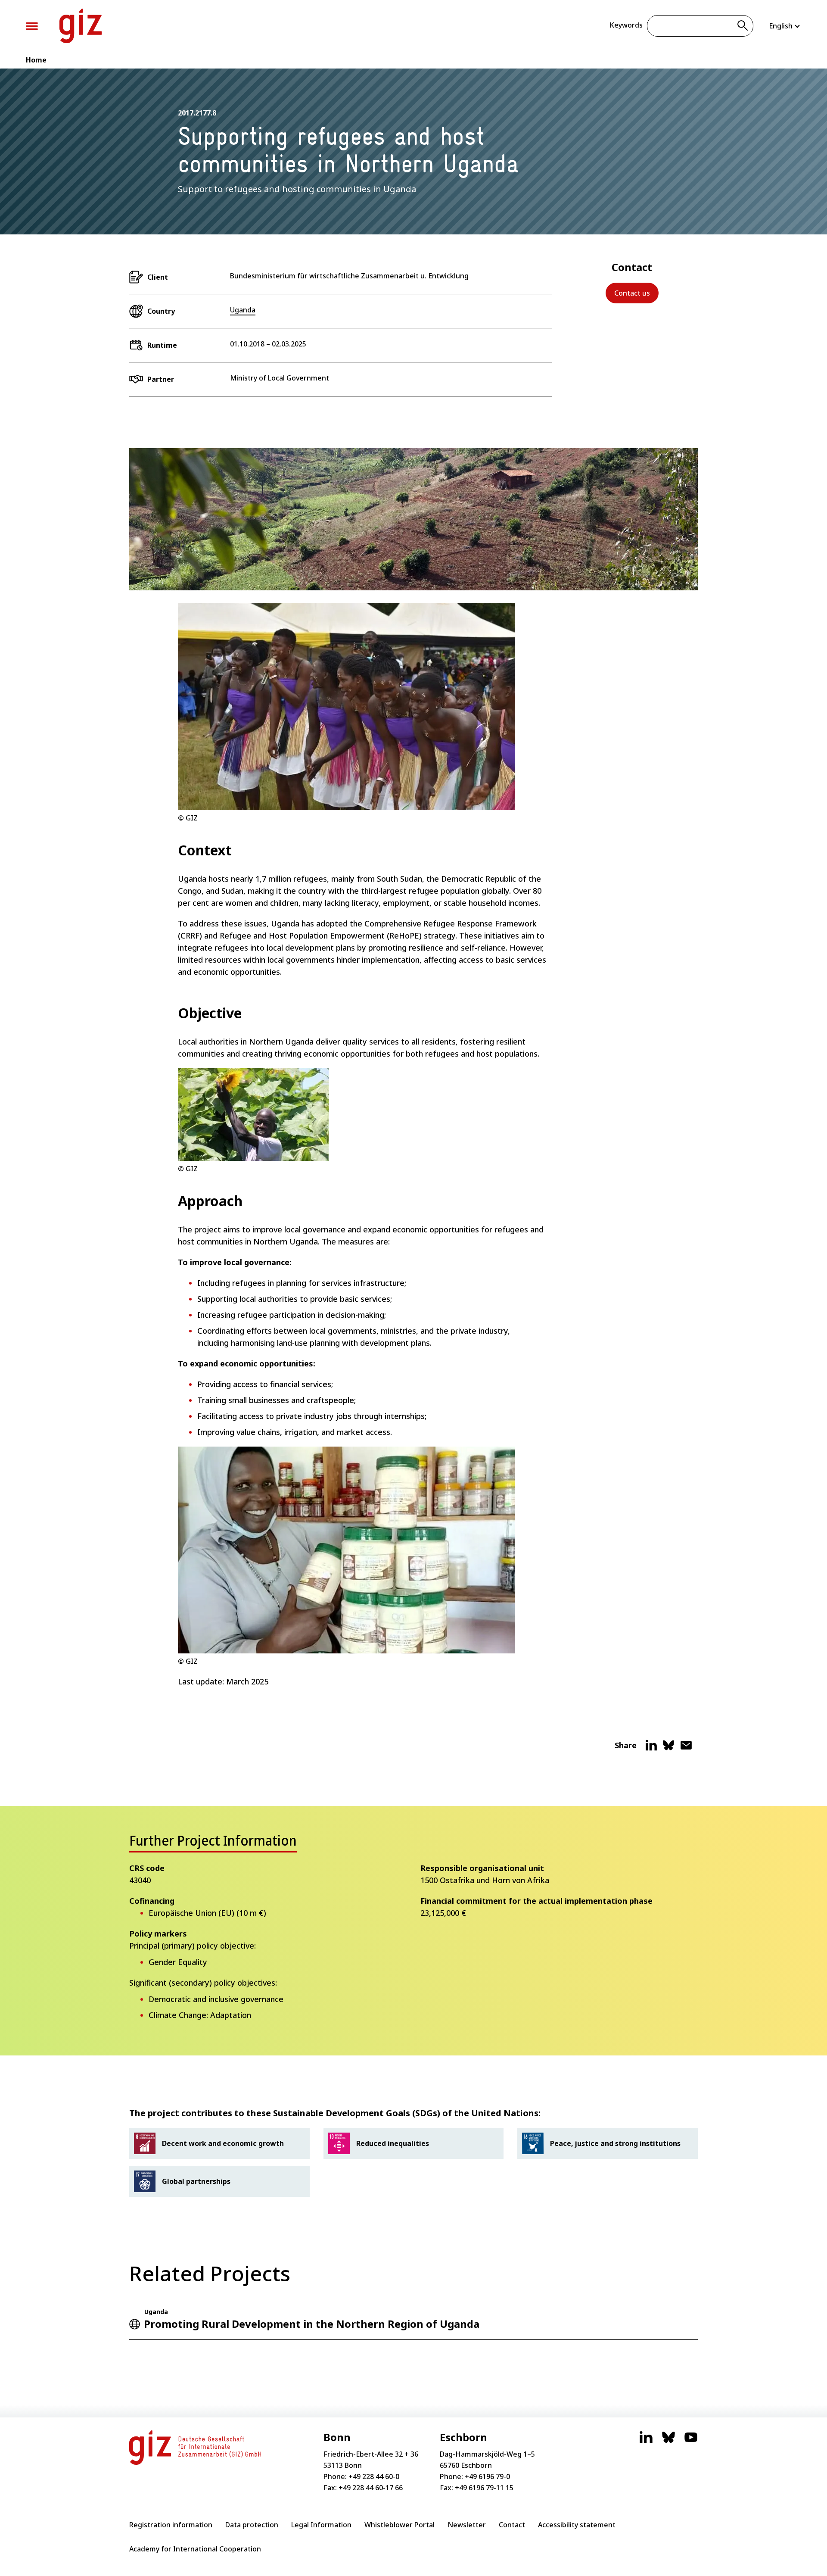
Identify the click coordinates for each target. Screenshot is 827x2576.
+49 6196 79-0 (487, 2476)
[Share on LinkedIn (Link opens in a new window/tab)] (651, 1749)
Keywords (626, 25)
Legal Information (321, 2525)
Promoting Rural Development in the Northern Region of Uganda (312, 2324)
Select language (785, 26)
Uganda (243, 310)
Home (36, 60)
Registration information (171, 2525)
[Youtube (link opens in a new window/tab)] (691, 2442)
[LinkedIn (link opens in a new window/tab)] (646, 2442)
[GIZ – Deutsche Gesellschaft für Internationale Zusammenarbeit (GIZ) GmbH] (81, 26)
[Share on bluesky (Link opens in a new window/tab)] (668, 1749)
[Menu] (32, 26)
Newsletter (467, 2525)
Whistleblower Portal (400, 2525)
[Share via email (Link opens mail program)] (686, 1749)
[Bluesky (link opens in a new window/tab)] (668, 2442)
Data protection (252, 2525)
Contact (512, 2525)
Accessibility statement (577, 2525)
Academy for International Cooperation (195, 2549)
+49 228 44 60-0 (374, 2476)
